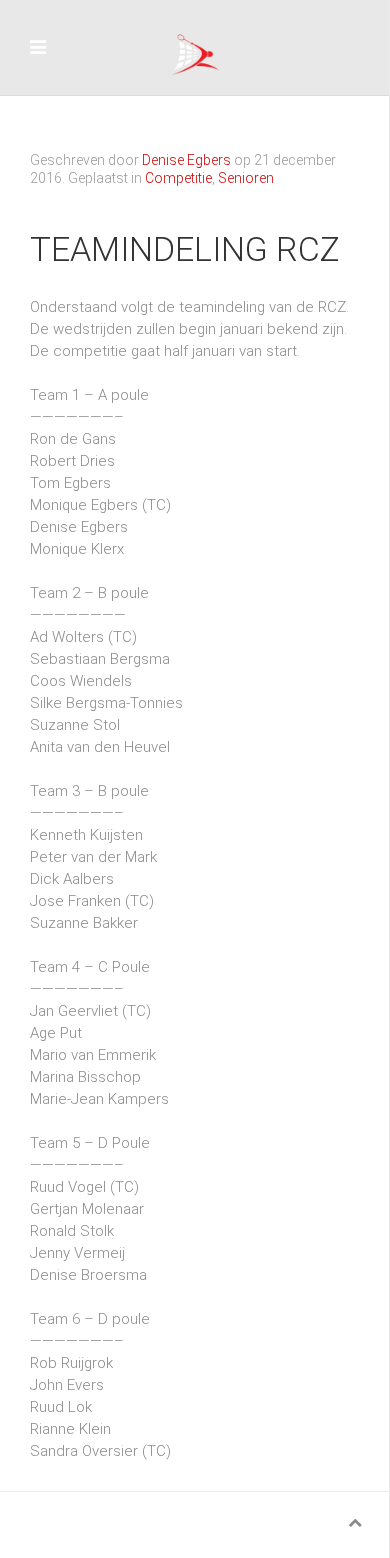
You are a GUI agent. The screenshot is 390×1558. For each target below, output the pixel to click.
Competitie (178, 178)
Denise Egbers (186, 160)
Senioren (246, 178)
